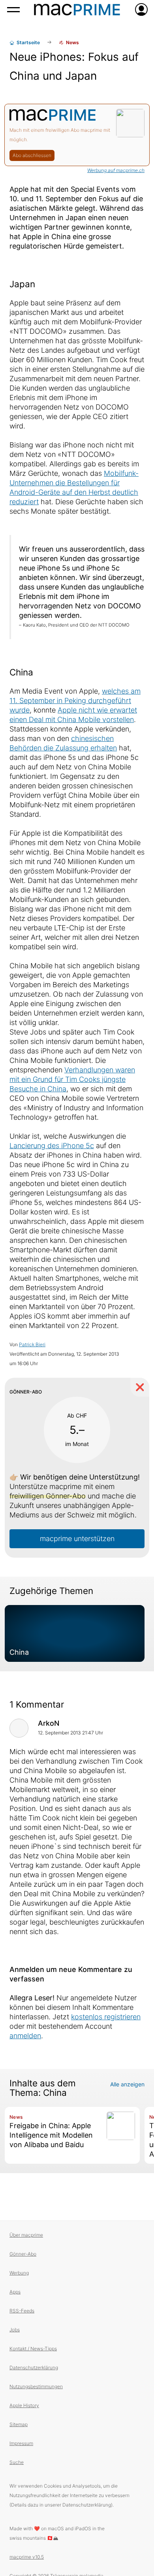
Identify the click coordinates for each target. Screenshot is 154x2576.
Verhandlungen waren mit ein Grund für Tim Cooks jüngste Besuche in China (72, 1079)
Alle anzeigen (127, 2084)
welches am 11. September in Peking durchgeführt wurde (75, 701)
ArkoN (49, 1723)
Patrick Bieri (32, 1344)
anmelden (25, 2036)
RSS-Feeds (22, 2311)
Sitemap (19, 2424)
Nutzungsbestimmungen (36, 2386)
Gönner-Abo (23, 2254)
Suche (17, 2462)
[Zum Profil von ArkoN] (19, 1728)
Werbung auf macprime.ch (116, 170)
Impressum (21, 2443)
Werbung (19, 2273)
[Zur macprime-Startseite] (77, 9)
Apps (15, 2292)
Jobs (15, 2330)
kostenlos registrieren (106, 2017)
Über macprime (26, 2235)
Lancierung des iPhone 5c (52, 1146)
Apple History (24, 2405)
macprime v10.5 (27, 2557)
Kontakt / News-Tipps (33, 2349)
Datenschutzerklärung (34, 2367)
